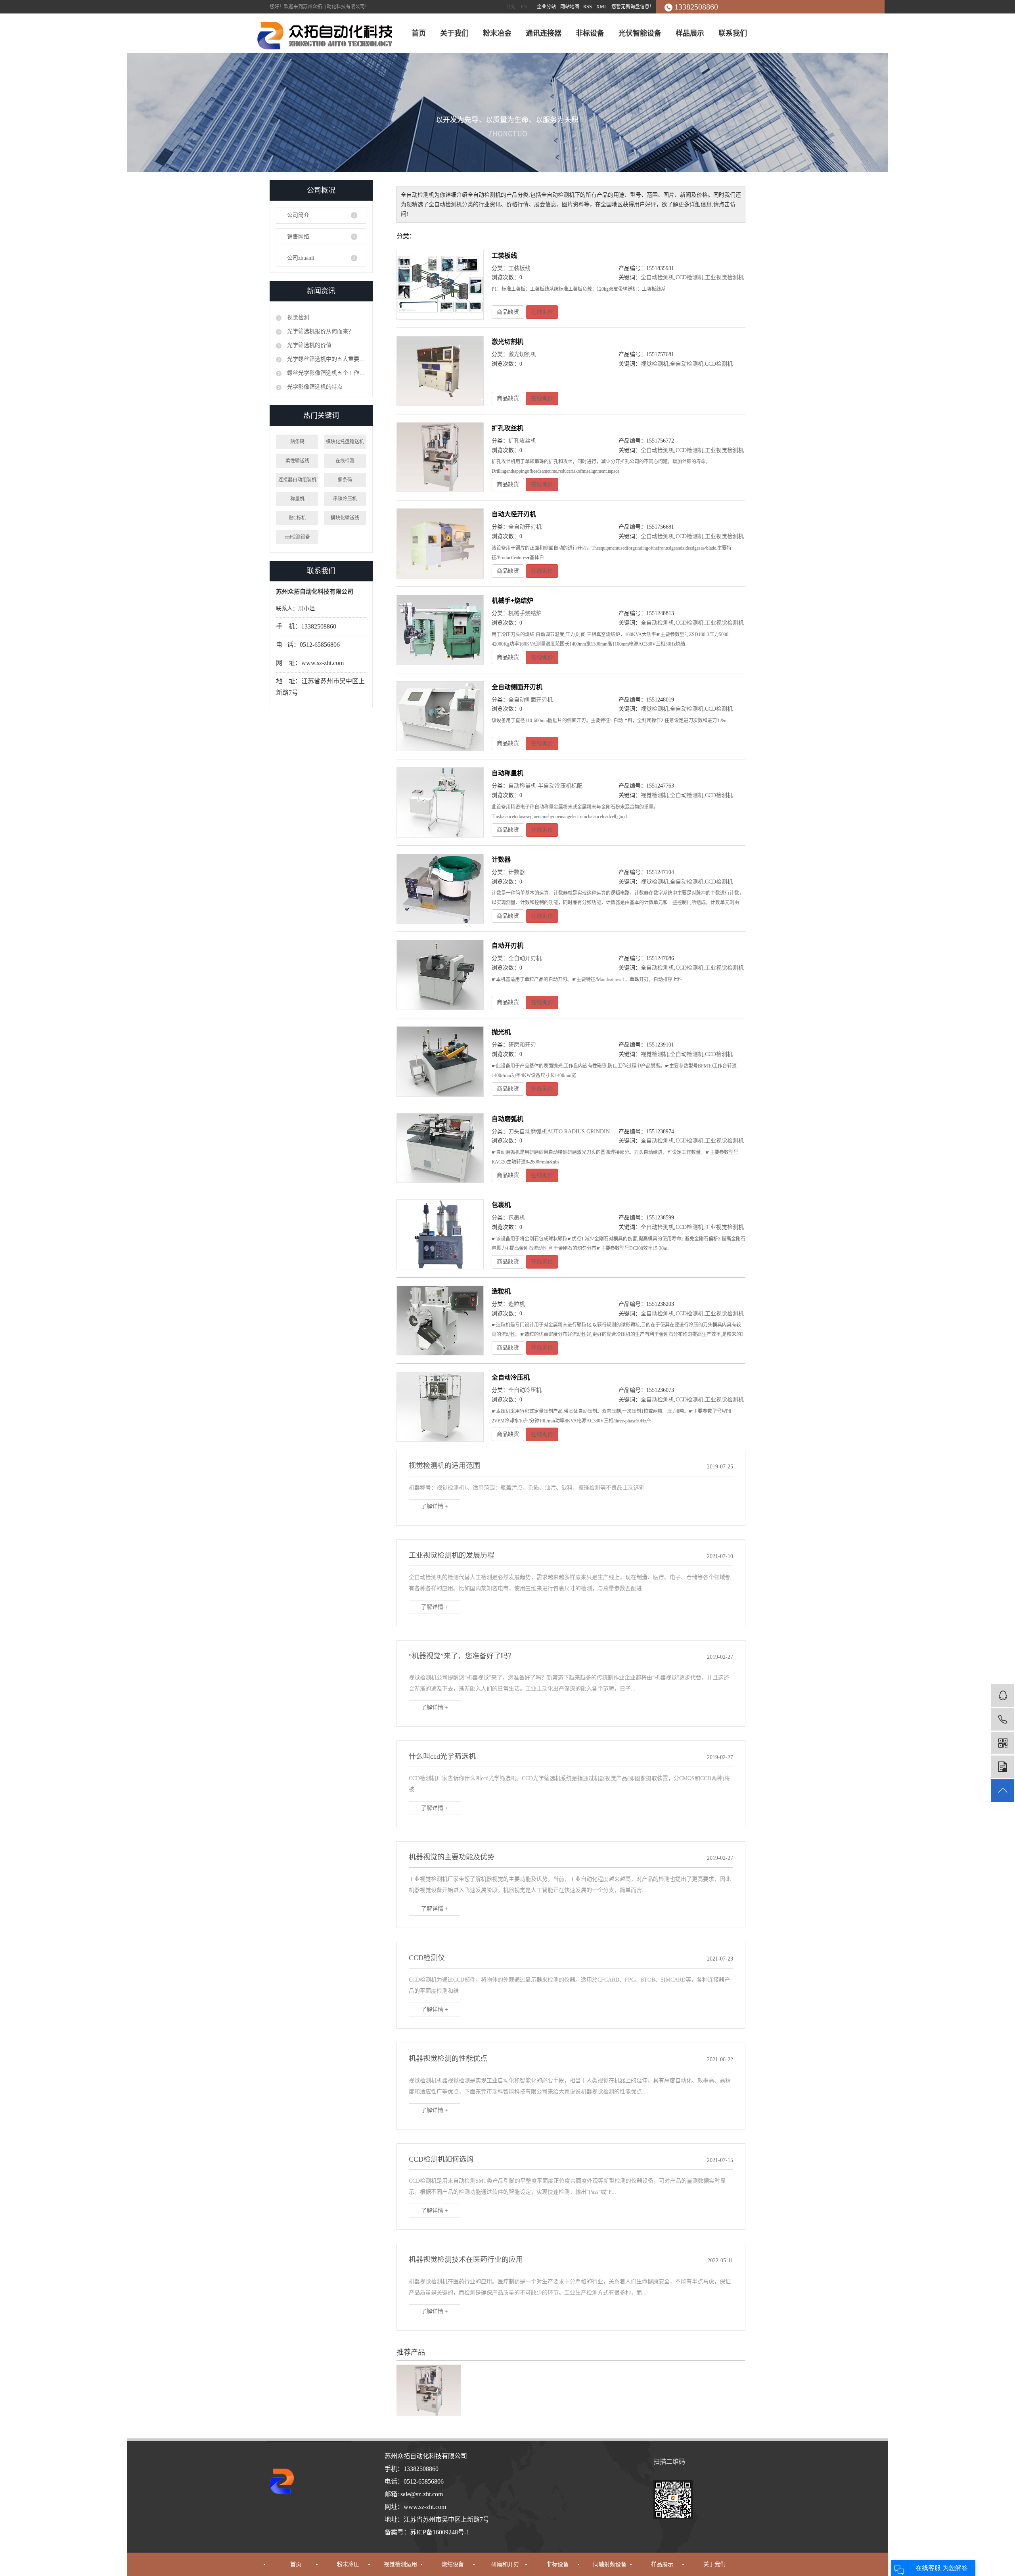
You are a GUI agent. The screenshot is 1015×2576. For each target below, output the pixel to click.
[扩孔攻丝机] (440, 457)
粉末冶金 (497, 33)
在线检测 (345, 461)
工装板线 (504, 256)
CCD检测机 (689, 277)
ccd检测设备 (297, 537)
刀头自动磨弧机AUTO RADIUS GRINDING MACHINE (575, 1132)
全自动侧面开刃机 (517, 687)
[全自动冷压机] (440, 1407)
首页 (419, 33)
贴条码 (297, 442)
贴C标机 (297, 518)
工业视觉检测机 (724, 277)
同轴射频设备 (610, 2564)
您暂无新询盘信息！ (633, 7)
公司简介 (298, 215)
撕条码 (345, 480)
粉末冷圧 (348, 2564)
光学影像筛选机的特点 (314, 387)
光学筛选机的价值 (308, 345)
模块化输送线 (345, 518)
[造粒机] (440, 1321)
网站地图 (570, 7)
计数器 (501, 860)
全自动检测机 (657, 277)
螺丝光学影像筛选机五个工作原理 (326, 373)
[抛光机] (440, 1061)
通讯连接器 (544, 33)
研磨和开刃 (522, 1045)
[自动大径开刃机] (440, 543)
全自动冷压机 (511, 1377)
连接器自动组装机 (297, 480)
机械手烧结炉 (525, 613)
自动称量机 (507, 773)
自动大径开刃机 (514, 514)
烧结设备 (453, 2564)
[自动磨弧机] (440, 1148)
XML (602, 7)
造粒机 (501, 1291)
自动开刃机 (507, 946)
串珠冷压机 (345, 499)
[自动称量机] (440, 802)
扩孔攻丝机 (507, 428)
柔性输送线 (297, 461)
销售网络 (298, 237)
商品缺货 (508, 312)
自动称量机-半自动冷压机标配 (545, 786)
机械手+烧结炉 (512, 601)
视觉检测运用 (400, 2564)
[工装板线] (440, 285)
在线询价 (542, 312)
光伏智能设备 (640, 33)
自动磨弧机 (507, 1119)
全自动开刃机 (525, 527)
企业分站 (546, 7)
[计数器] (440, 889)
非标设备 (590, 33)
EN (524, 7)
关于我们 (454, 33)
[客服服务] (1003, 1695)
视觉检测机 (655, 364)
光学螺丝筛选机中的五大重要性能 (326, 359)
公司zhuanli (301, 258)
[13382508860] (1003, 1719)
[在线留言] (1003, 1767)
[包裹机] (440, 1234)
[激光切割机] (440, 371)
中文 (510, 7)
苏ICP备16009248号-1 (440, 2532)
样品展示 (690, 33)
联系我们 (733, 33)
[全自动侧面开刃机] (440, 716)
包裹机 (501, 1205)
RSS (588, 7)
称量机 (297, 499)
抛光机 (501, 1032)
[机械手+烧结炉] (440, 630)
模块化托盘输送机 (345, 442)
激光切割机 (507, 342)
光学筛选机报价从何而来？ (320, 331)
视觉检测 (297, 317)
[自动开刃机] (440, 975)
